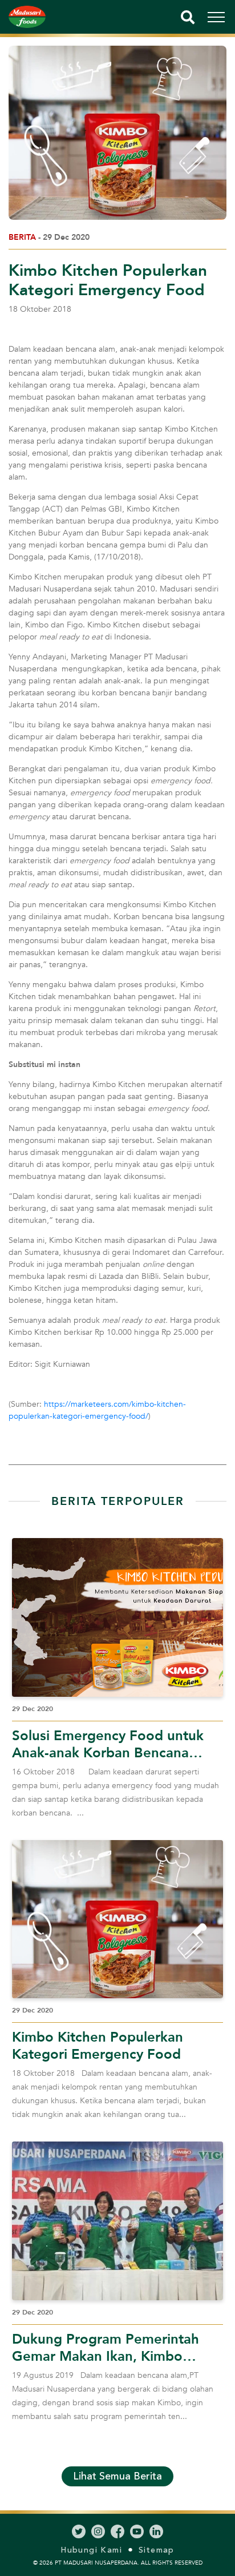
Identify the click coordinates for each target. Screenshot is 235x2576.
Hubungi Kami (91, 2550)
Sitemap (157, 2550)
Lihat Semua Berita (117, 2476)
